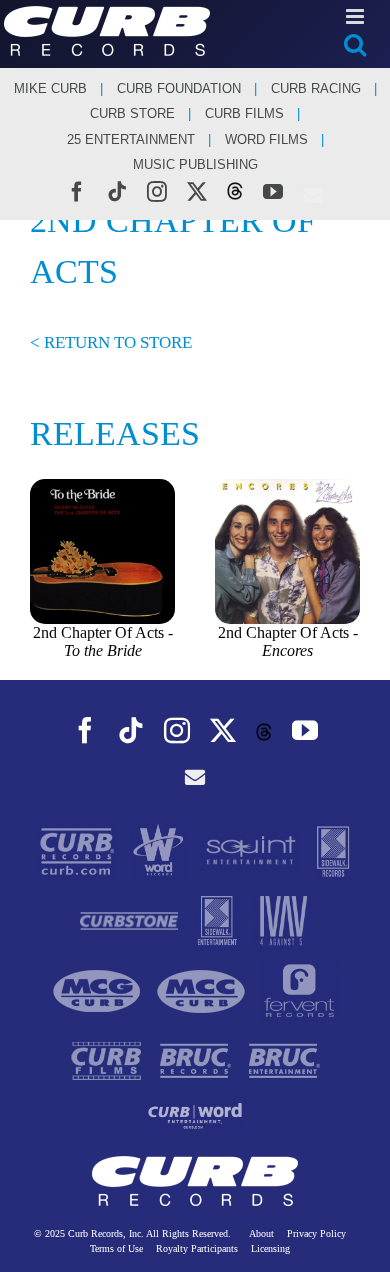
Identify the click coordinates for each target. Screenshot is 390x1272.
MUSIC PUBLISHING (195, 164)
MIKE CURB (50, 88)
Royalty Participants (197, 1248)
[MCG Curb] (99, 989)
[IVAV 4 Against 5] (282, 919)
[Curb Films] (108, 1059)
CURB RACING (316, 88)
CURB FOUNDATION (179, 88)
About (261, 1233)
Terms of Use (116, 1248)
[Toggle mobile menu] (356, 16)
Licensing (270, 1248)
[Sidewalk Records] (333, 849)
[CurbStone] (131, 919)
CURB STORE (132, 113)
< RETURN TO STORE (111, 342)
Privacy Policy (316, 1233)
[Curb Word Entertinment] (195, 1114)
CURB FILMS (244, 113)
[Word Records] (160, 849)
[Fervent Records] (298, 989)
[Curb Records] (79, 849)
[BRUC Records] (197, 1059)
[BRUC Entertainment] (284, 1059)
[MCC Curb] (203, 989)
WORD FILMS (266, 139)
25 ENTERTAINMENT (131, 139)
